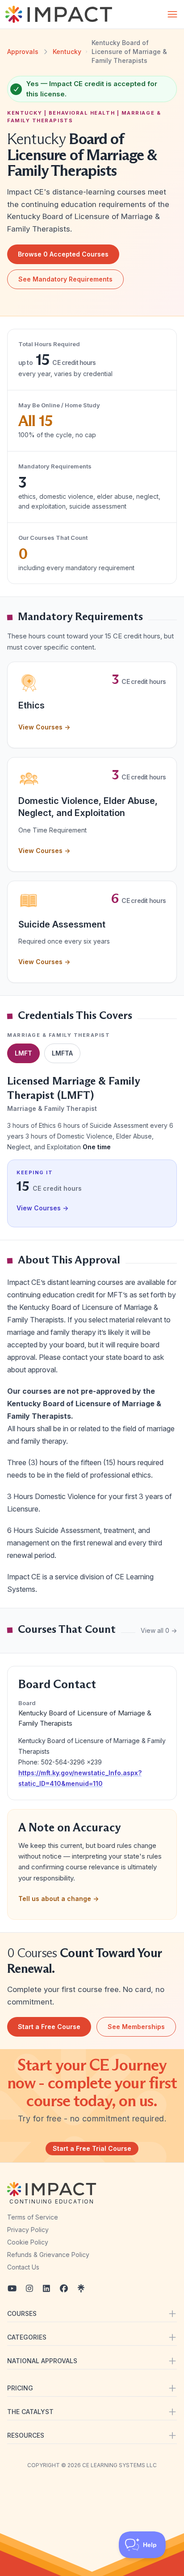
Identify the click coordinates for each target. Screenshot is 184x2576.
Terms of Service (33, 2217)
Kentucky (67, 52)
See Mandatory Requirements (65, 279)
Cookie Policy (28, 2242)
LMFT (23, 1053)
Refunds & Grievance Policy (48, 2255)
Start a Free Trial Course (92, 2148)
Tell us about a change (59, 1899)
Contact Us (23, 2267)
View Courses (44, 727)
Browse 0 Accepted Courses (63, 254)
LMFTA (62, 1053)
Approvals (23, 52)
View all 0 (159, 1630)
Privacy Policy (28, 2230)
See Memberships (136, 2027)
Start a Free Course (49, 2027)
